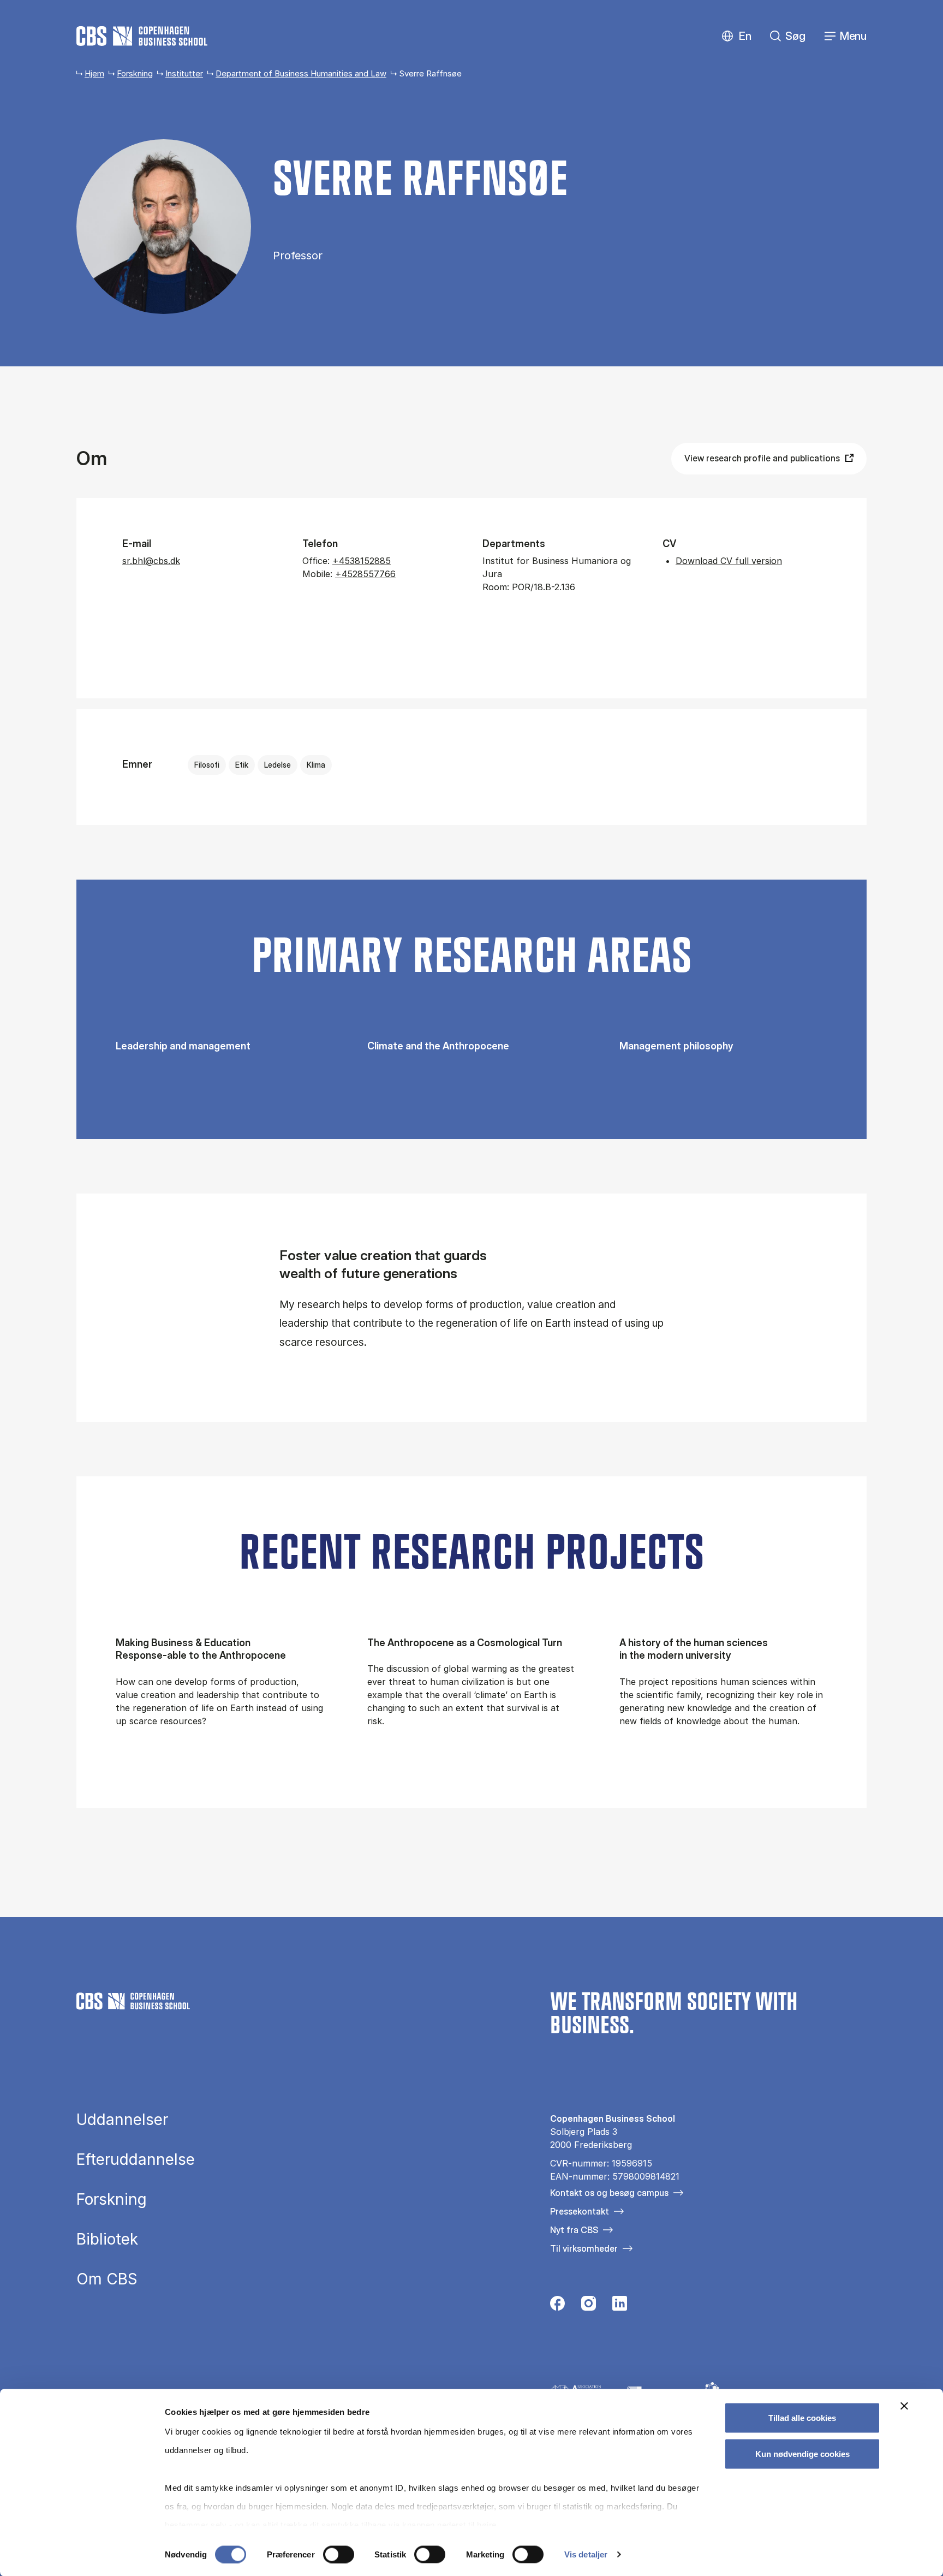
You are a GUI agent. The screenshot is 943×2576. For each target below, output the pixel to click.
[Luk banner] (904, 2406)
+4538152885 (362, 561)
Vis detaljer (586, 2554)
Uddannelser (122, 2120)
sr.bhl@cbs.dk (151, 561)
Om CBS (107, 2279)
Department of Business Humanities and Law (301, 73)
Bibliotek (107, 2239)
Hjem (94, 73)
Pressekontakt (580, 2211)
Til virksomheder (584, 2248)
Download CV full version (729, 561)
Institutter (184, 73)
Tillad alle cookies (802, 2418)
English (736, 36)
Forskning (135, 73)
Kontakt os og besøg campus (609, 2193)
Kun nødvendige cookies (802, 2453)
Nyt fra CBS (574, 2230)
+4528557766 (365, 574)
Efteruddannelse (136, 2159)
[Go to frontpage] (142, 36)
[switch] (339, 2554)
